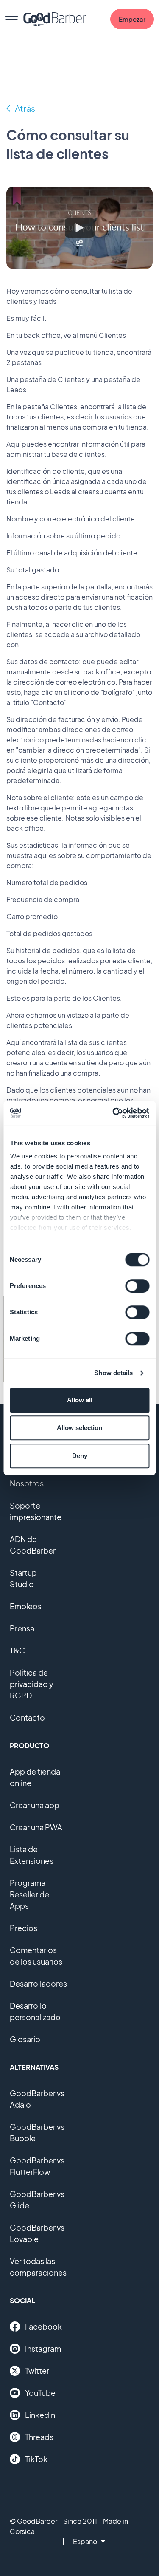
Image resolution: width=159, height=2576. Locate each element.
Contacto (27, 1717)
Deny (80, 1456)
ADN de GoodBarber (33, 1545)
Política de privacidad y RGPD (32, 1684)
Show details (113, 1373)
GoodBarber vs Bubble (37, 2132)
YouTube (40, 2393)
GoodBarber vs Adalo (37, 2099)
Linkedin (40, 2415)
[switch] (137, 1286)
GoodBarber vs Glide (37, 2200)
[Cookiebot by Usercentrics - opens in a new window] (113, 1113)
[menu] (11, 19)
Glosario (25, 2039)
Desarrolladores (38, 1983)
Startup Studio (23, 1578)
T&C (17, 1650)
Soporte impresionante (36, 1511)
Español (86, 2541)
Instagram (43, 2348)
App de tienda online (35, 1777)
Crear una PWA (36, 1827)
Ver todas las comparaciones (38, 2267)
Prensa (22, 1628)
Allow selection (79, 1428)
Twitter (37, 2371)
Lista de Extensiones (32, 1855)
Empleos (26, 1606)
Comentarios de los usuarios (36, 1956)
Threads (39, 2437)
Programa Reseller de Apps (29, 1894)
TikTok (36, 2459)
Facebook (43, 2326)
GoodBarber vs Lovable (37, 2233)
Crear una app (35, 1805)
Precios (24, 1928)
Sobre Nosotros (27, 1478)
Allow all (80, 1400)
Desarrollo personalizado (35, 2011)
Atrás (25, 108)
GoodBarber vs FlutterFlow (37, 2166)
